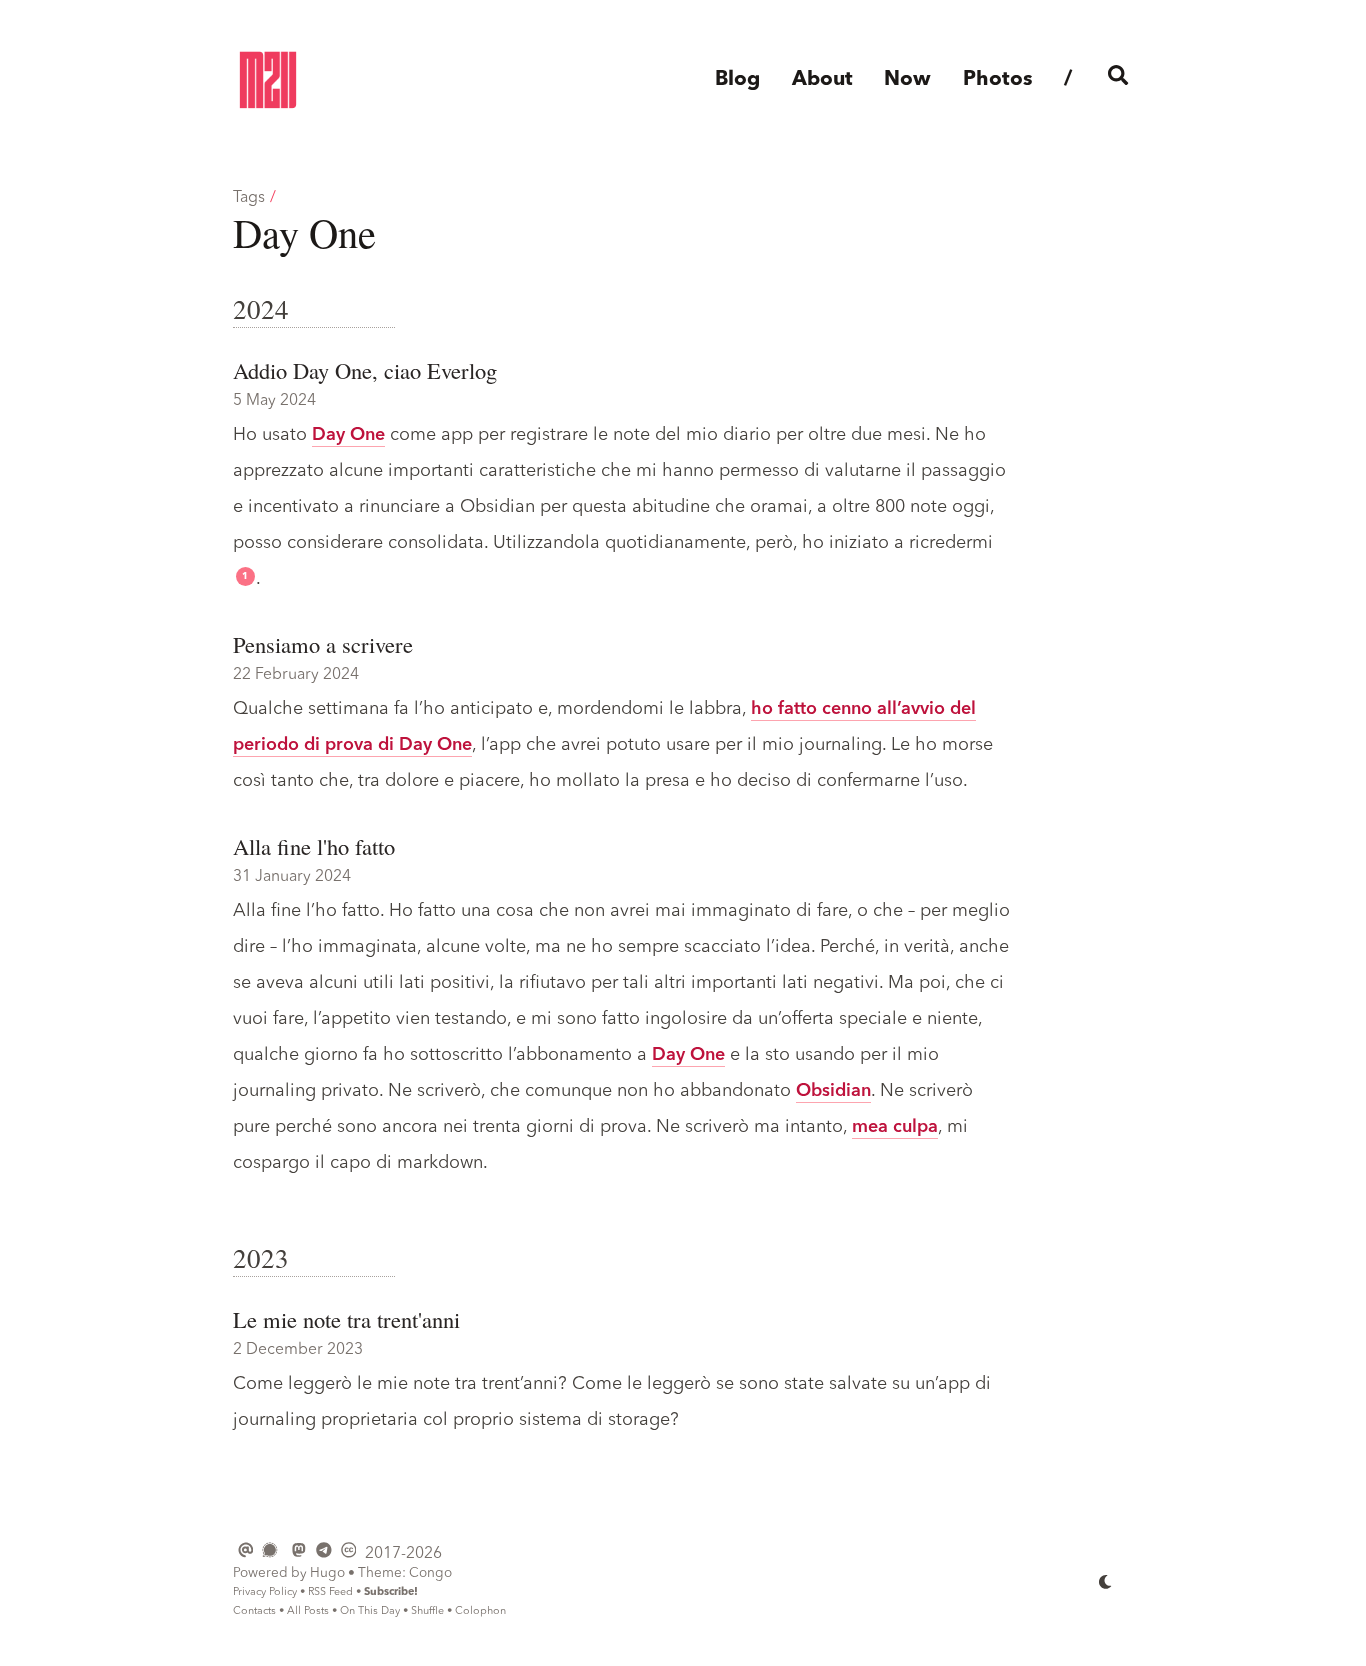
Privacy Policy (265, 1592)
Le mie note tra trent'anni (346, 1319)
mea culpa (895, 1127)
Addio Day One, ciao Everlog (365, 370)
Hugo (327, 1573)
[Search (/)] (1118, 80)
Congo (430, 1573)
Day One (348, 435)
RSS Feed (330, 1592)
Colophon (480, 1611)
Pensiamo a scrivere (323, 644)
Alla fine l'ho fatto (314, 846)
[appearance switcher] (1106, 1581)
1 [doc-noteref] (245, 576)
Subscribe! (391, 1592)
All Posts (308, 1611)
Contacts (254, 1611)
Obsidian (833, 1091)
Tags (249, 198)
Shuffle (427, 1611)
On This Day (370, 1611)
